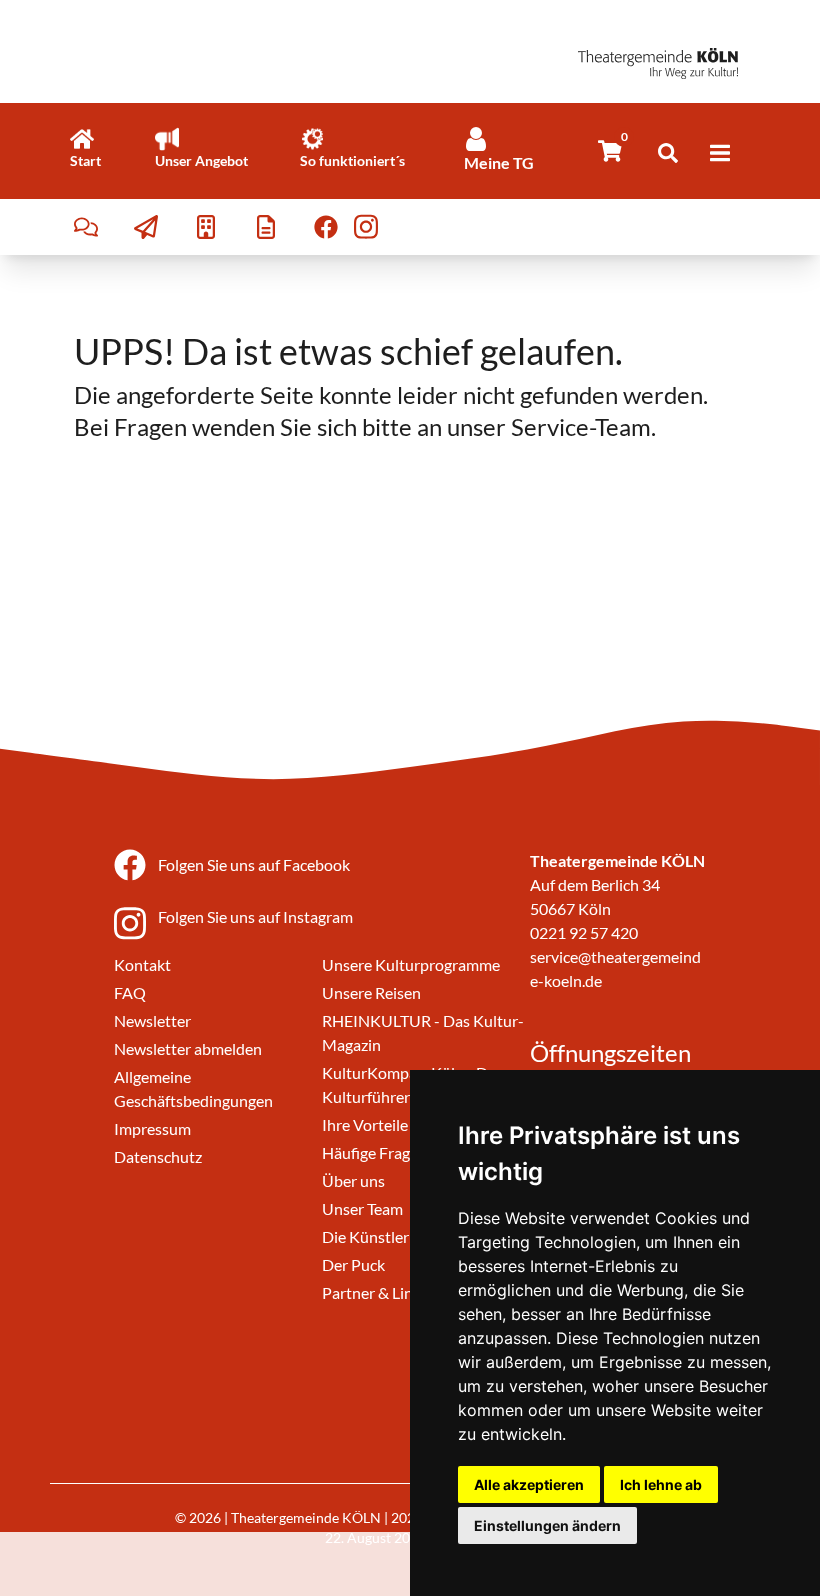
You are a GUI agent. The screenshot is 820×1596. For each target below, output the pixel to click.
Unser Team (362, 1208)
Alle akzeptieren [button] (529, 1484)
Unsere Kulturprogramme (411, 964)
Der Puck (353, 1264)
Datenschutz (158, 1156)
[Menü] (720, 153)
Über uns (353, 1180)
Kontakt (142, 964)
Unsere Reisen (371, 992)
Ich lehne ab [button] (661, 1484)
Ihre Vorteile (365, 1124)
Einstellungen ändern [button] (547, 1525)
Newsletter (152, 1020)
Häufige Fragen (374, 1152)
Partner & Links (375, 1292)
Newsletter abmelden (188, 1048)
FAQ (130, 992)
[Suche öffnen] (668, 153)
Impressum (152, 1128)
